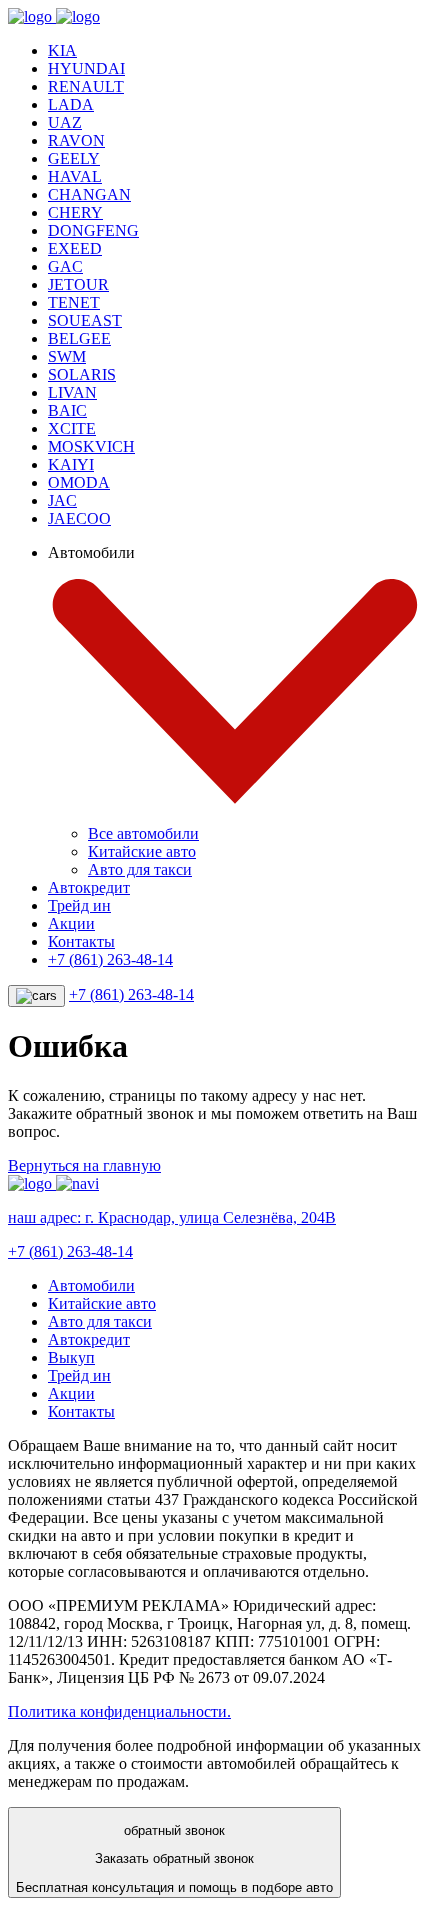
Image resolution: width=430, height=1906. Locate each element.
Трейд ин (79, 905)
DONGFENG (93, 230)
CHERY (75, 212)
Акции (71, 923)
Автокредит (89, 887)
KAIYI (71, 464)
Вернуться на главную (84, 1165)
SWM (67, 356)
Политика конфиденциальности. (119, 1711)
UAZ (65, 122)
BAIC (67, 410)
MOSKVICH (91, 446)
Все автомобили (143, 833)
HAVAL (75, 176)
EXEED (75, 248)
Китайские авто (142, 851)
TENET (74, 302)
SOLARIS (82, 374)
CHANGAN (89, 194)
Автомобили (91, 1285)
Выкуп (71, 1357)
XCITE (72, 428)
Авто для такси (140, 869)
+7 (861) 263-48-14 (110, 959)
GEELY (74, 158)
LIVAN (72, 392)
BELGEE (79, 338)
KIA (62, 50)
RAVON (76, 140)
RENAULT (86, 86)
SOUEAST (85, 320)
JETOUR (78, 284)
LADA (71, 104)
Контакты (81, 941)
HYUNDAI (86, 68)
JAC (62, 500)
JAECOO (79, 518)
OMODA (79, 482)
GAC (65, 266)
